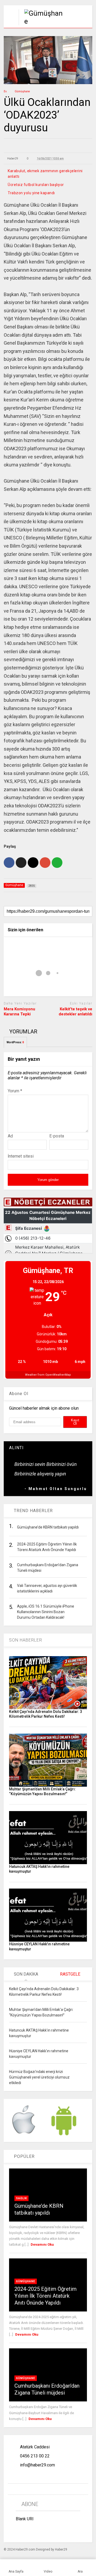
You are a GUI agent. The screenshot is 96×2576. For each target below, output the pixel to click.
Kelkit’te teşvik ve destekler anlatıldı (75, 1012)
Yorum (15, 1091)
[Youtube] (67, 2531)
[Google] (42, 2531)
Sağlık (21, 2198)
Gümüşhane (26, 2281)
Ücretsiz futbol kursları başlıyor (36, 185)
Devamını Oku (42, 2244)
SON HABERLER (26, 1640)
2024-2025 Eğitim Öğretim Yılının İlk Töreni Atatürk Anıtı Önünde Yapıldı (45, 2296)
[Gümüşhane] (41, 21)
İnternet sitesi (21, 1156)
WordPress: (15, 1042)
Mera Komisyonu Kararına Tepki (19, 1012)
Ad (10, 1136)
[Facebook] (30, 2531)
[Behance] (18, 2531)
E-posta (57, 1136)
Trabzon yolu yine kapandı (31, 193)
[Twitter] (55, 2531)
